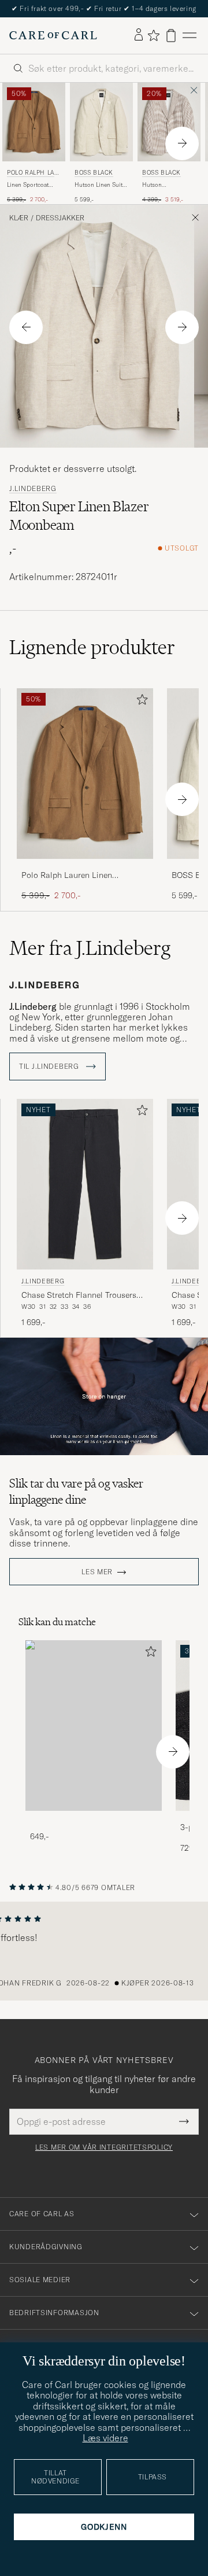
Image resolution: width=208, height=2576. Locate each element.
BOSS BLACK (94, 173)
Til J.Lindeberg (50, 1066)
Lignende (92, 647)
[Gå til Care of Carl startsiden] (53, 35)
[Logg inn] (139, 35)
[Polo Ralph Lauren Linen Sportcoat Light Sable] (85, 867)
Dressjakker (60, 218)
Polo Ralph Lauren (33, 174)
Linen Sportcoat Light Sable (28, 185)
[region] (104, 1951)
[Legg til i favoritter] (140, 702)
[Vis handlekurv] (171, 36)
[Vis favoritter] (153, 35)
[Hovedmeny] (190, 36)
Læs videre (105, 2438)
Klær (19, 218)
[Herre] (94, 1726)
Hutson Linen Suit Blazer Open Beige (99, 185)
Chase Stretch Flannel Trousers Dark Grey (79, 1296)
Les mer (97, 1572)
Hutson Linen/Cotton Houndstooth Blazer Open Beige (169, 185)
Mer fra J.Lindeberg (90, 948)
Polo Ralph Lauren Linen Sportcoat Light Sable (67, 876)
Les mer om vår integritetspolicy (104, 2147)
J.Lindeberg (33, 489)
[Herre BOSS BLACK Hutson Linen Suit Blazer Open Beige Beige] (101, 122)
